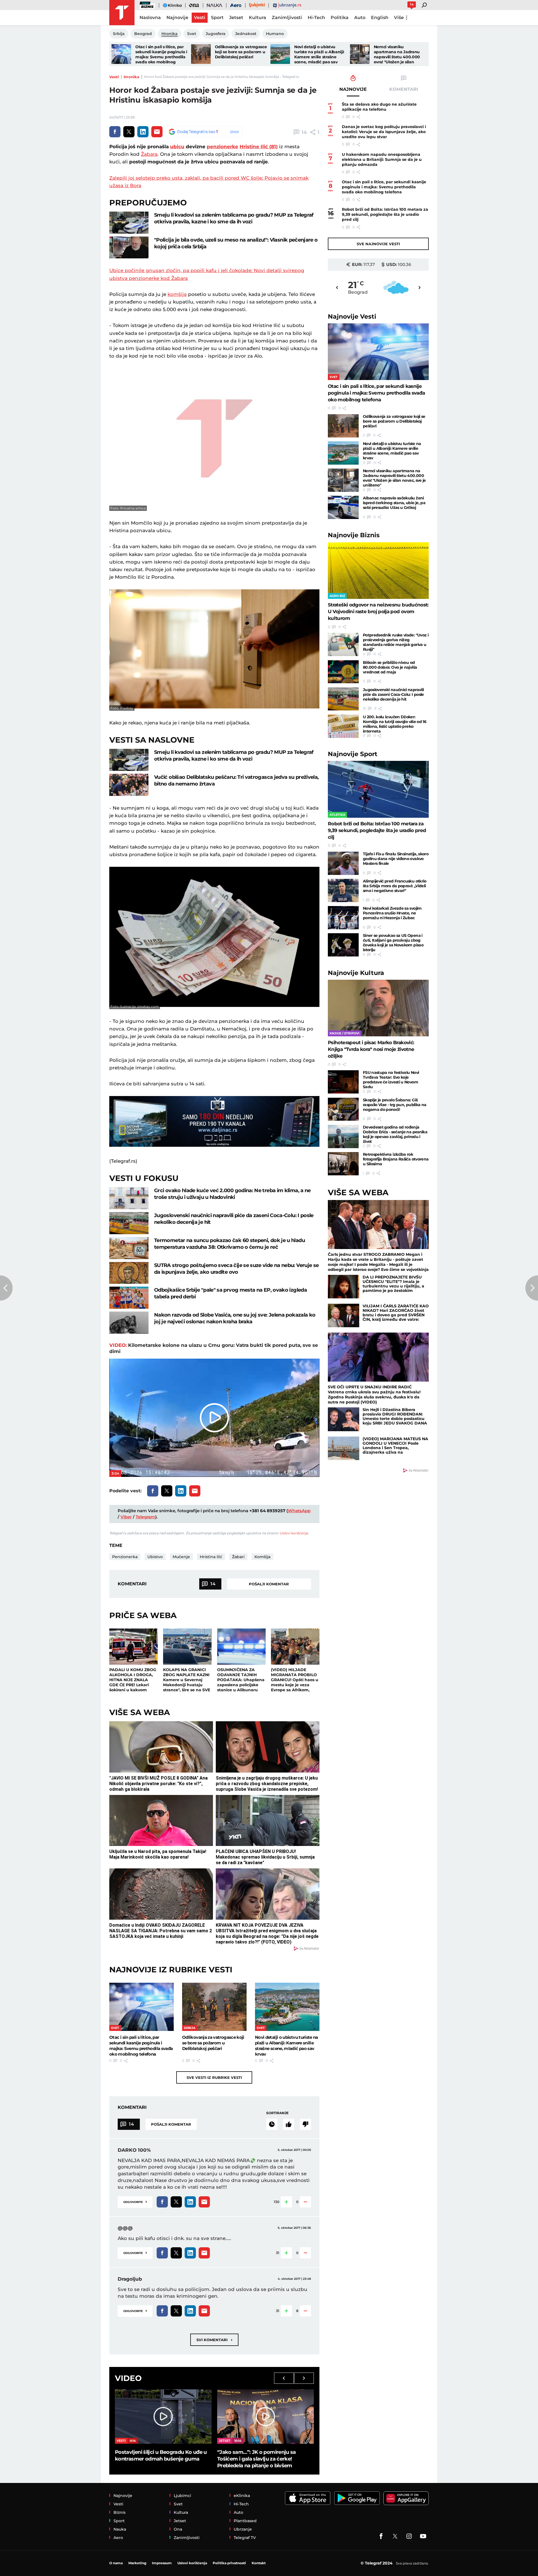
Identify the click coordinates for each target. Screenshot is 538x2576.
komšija (177, 294)
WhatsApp (299, 1511)
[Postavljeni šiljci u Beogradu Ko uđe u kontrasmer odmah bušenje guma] (163, 2417)
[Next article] (532, 1288)
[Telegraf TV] (423, 2536)
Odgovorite (135, 2201)
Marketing (137, 2563)
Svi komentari (214, 2340)
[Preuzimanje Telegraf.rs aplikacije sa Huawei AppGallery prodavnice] (406, 2498)
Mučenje (181, 1557)
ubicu (177, 147)
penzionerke (222, 147)
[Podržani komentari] (289, 2124)
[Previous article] (6, 1288)
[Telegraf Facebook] (381, 2536)
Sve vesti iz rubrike (214, 2077)
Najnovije (352, 317)
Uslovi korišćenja (294, 1533)
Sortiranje (277, 2113)
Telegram (145, 1517)
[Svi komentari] (272, 2124)
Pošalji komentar (269, 1584)
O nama (116, 2563)
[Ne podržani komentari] (305, 2124)
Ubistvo (155, 1557)
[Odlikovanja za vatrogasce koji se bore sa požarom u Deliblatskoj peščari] (201, 54)
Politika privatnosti (229, 2563)
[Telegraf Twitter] (395, 2536)
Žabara (149, 154)
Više (399, 18)
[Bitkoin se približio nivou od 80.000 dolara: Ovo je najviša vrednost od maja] (343, 672)
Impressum (162, 2563)
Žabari (238, 1557)
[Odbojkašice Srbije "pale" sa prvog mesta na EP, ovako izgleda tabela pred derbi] (129, 1298)
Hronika (131, 77)
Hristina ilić (211, 1557)
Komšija (262, 1557)
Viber (126, 1517)
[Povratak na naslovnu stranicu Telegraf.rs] (122, 13)
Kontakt (259, 2563)
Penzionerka (125, 1557)
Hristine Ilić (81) (259, 147)
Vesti (114, 77)
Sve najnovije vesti (378, 244)
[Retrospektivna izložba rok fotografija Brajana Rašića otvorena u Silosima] (343, 1164)
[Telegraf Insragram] (409, 2536)
